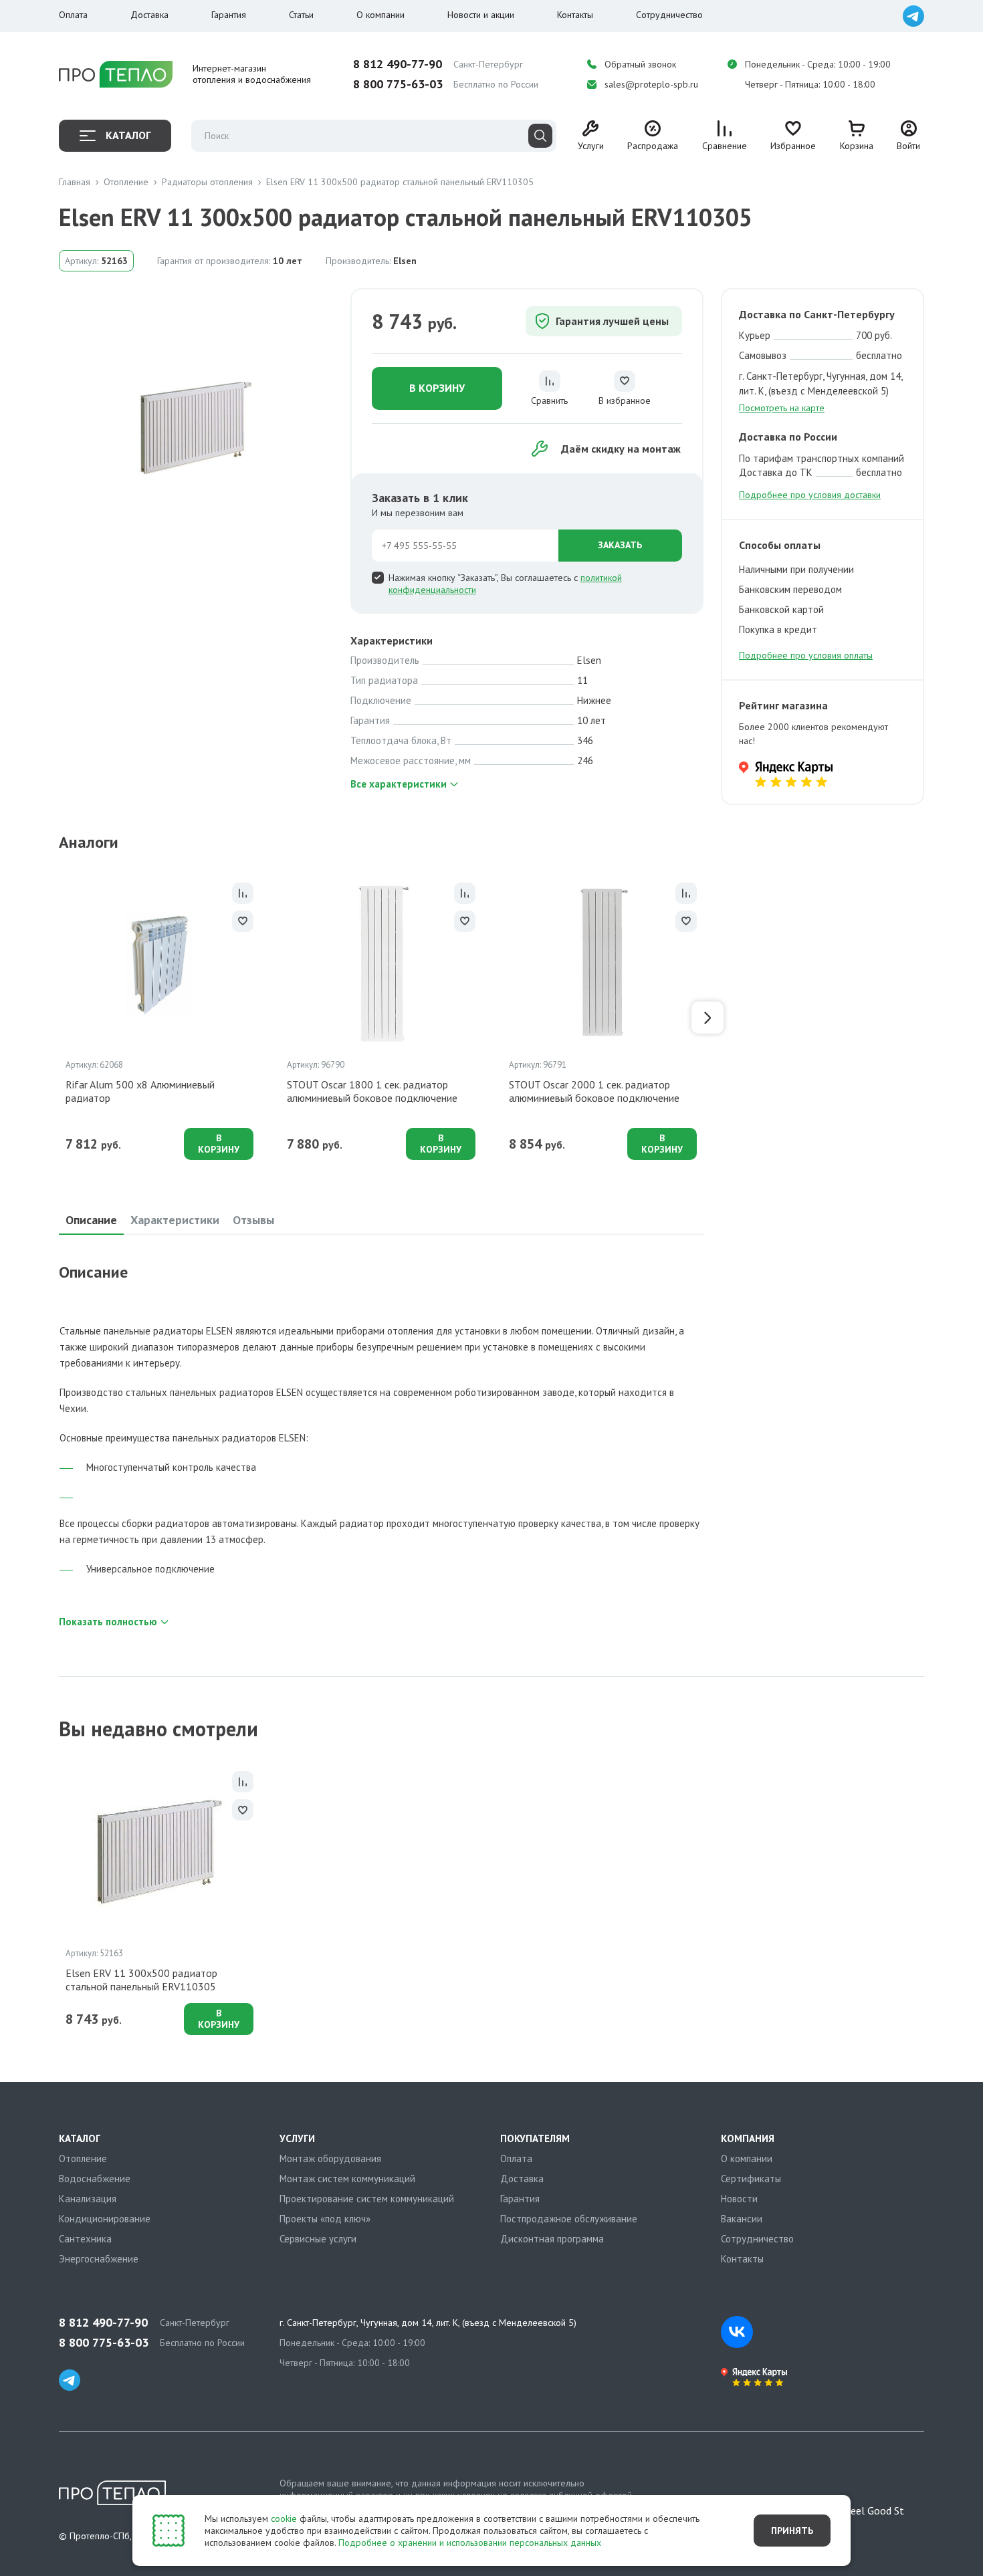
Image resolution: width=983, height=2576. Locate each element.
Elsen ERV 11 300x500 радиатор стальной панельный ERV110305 (141, 1980)
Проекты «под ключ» (325, 2219)
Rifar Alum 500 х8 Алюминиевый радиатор (140, 1091)
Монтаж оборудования (330, 2158)
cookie (284, 2519)
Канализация (88, 2199)
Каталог (128, 135)
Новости (739, 2199)
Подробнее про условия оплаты (806, 655)
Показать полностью (108, 1622)
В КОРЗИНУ (437, 388)
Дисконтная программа (552, 2239)
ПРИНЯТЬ (792, 2531)
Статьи (301, 15)
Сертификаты (751, 2179)
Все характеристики (399, 784)
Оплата (73, 15)
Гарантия (229, 15)
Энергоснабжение (99, 2259)
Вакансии (742, 2219)
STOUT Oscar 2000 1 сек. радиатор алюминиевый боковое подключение (594, 1091)
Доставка (149, 15)
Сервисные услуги (318, 2239)
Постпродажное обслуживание (569, 2219)
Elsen (405, 261)
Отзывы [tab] (253, 1220)
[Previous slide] (55, 1018)
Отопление (83, 2158)
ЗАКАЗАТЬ (620, 545)
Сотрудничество (669, 15)
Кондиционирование (105, 2219)
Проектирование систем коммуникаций (367, 2199)
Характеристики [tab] (175, 1220)
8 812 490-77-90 (398, 64)
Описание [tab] (91, 1220)
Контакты (575, 15)
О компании (380, 15)
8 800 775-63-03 (398, 84)
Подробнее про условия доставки (810, 495)
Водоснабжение (95, 2179)
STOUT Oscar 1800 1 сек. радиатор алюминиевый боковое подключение (372, 1091)
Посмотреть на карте (782, 408)
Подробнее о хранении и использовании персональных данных (470, 2543)
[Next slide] (707, 1018)
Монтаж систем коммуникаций (347, 2179)
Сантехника (85, 2239)
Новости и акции (481, 15)
